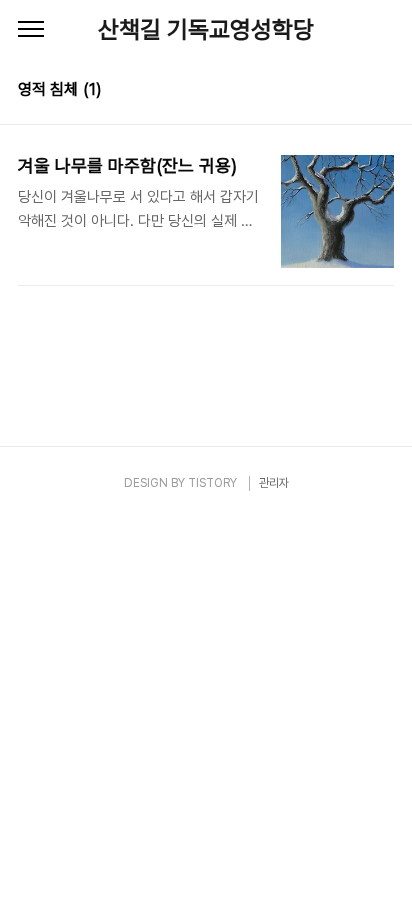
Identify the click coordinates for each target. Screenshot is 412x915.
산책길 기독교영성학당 (206, 29)
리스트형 (382, 92)
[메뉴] (31, 30)
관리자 (274, 483)
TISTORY (212, 483)
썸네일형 (354, 92)
